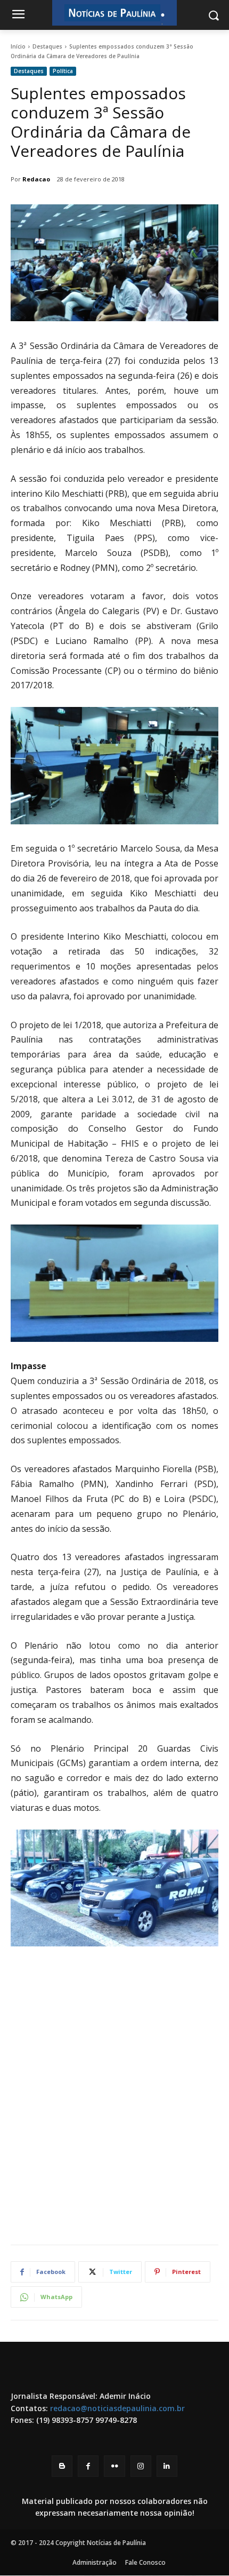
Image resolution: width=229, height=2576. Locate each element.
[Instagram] (141, 2466)
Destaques (47, 46)
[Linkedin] (167, 2466)
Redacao (36, 179)
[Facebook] (88, 2466)
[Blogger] (62, 2466)
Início (18, 46)
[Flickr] (114, 2466)
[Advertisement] (114, 2113)
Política (63, 71)
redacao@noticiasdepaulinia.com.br (117, 2408)
